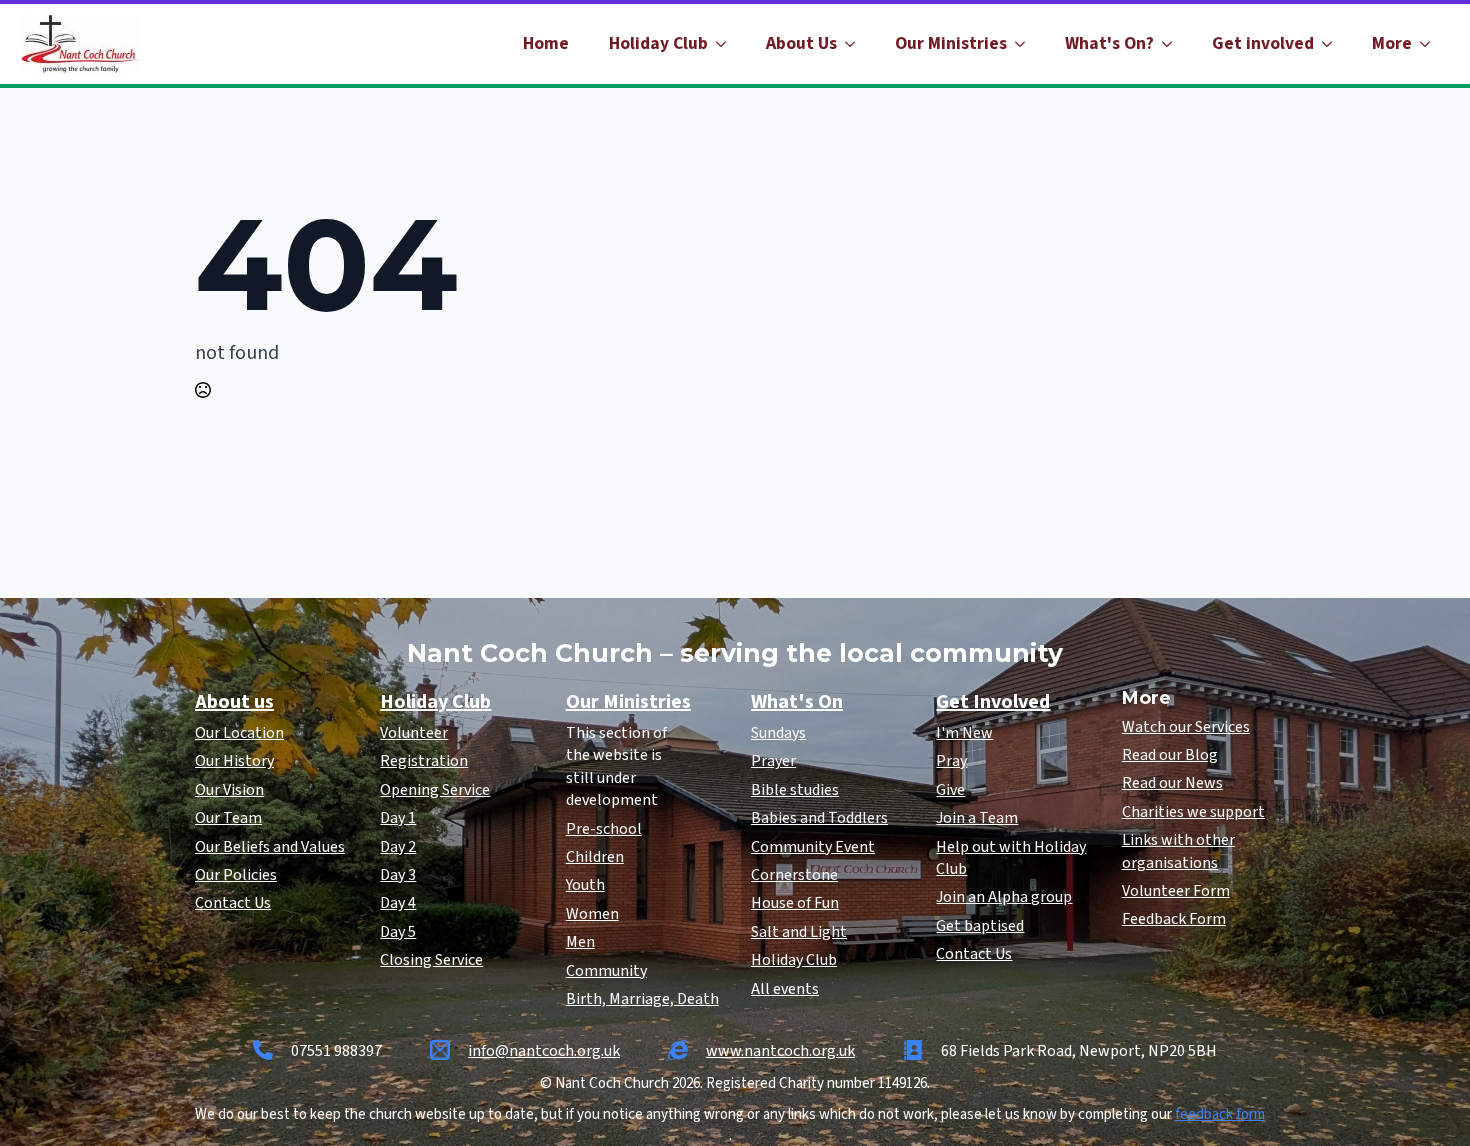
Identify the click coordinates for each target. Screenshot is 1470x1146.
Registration (424, 761)
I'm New (964, 733)
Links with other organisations (1178, 851)
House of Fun (795, 903)
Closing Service (431, 960)
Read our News (1172, 783)
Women (592, 914)
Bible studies (795, 790)
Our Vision (229, 790)
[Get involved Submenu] (1333, 44)
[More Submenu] (1431, 44)
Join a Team (977, 818)
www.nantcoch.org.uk (780, 1051)
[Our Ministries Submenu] (1026, 44)
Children (595, 857)
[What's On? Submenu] (1173, 44)
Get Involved (993, 702)
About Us (801, 43)
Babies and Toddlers (819, 818)
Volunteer (414, 733)
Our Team (228, 818)
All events (785, 989)
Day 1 (398, 818)
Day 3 (398, 875)
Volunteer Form (1176, 891)
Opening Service (435, 790)
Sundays (778, 733)
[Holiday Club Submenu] (727, 44)
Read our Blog (1170, 755)
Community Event (813, 847)
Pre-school (604, 829)
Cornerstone (794, 875)
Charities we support (1193, 812)
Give (950, 790)
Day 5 (398, 932)
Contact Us (233, 903)
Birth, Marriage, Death (642, 999)
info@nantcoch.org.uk (544, 1051)
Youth (585, 885)
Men (580, 942)
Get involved (1263, 43)
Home (546, 43)
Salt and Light (799, 932)
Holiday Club (658, 43)
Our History (234, 761)
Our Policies (236, 875)
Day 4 (398, 903)
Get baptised (980, 926)
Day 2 (398, 847)
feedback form (1220, 1114)
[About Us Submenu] (856, 44)
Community (606, 971)
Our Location (239, 733)
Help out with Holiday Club (1011, 858)
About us (234, 702)
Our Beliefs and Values (270, 847)
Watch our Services (1186, 727)
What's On (797, 702)
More (1392, 43)
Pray (951, 761)
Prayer (773, 761)
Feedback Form (1174, 919)
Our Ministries (951, 43)
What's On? (1109, 43)
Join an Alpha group (1004, 897)
